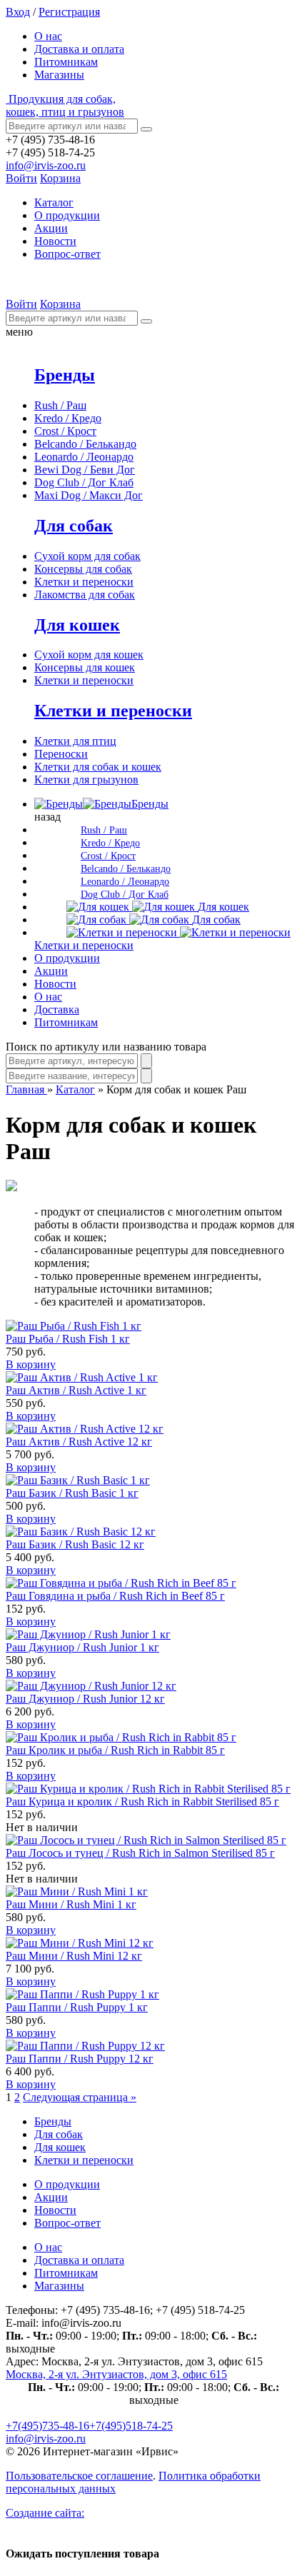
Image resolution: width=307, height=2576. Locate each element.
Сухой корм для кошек (89, 655)
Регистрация (69, 12)
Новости (55, 241)
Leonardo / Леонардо (84, 457)
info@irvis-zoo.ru (46, 165)
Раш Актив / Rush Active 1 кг (76, 1390)
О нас (48, 36)
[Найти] (146, 129)
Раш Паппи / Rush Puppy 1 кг (77, 2007)
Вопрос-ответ (67, 254)
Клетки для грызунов (86, 780)
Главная (26, 1089)
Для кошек (77, 625)
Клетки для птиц (75, 741)
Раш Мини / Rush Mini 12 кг (74, 1956)
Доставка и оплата (79, 49)
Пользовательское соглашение (79, 2476)
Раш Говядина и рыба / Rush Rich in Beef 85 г (115, 1596)
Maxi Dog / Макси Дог (89, 495)
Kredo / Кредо (68, 418)
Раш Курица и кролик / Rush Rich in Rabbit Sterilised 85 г (142, 1801)
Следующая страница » (80, 2097)
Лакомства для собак (85, 595)
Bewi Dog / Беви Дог (85, 470)
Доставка (57, 1009)
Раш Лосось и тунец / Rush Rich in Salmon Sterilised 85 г (140, 1853)
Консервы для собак (83, 569)
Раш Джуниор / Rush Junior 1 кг (82, 1647)
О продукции (67, 215)
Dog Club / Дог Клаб (84, 482)
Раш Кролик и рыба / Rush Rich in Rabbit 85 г (115, 1750)
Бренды (65, 375)
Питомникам (66, 62)
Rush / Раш (60, 405)
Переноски (61, 754)
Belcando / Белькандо (85, 444)
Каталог (75, 1089)
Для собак (74, 526)
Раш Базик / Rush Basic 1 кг (72, 1493)
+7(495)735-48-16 (47, 2426)
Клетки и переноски (84, 582)
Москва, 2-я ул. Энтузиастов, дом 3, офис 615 (116, 2374)
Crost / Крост (65, 431)
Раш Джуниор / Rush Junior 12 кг (85, 1699)
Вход (18, 12)
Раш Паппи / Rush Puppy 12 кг (80, 2059)
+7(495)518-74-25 (131, 2426)
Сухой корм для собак (87, 556)
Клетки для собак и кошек (98, 767)
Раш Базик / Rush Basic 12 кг (75, 1544)
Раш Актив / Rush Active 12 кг (79, 1442)
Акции (51, 228)
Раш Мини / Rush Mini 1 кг (71, 1904)
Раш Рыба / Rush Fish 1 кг (68, 1339)
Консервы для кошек (85, 667)
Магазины (59, 75)
